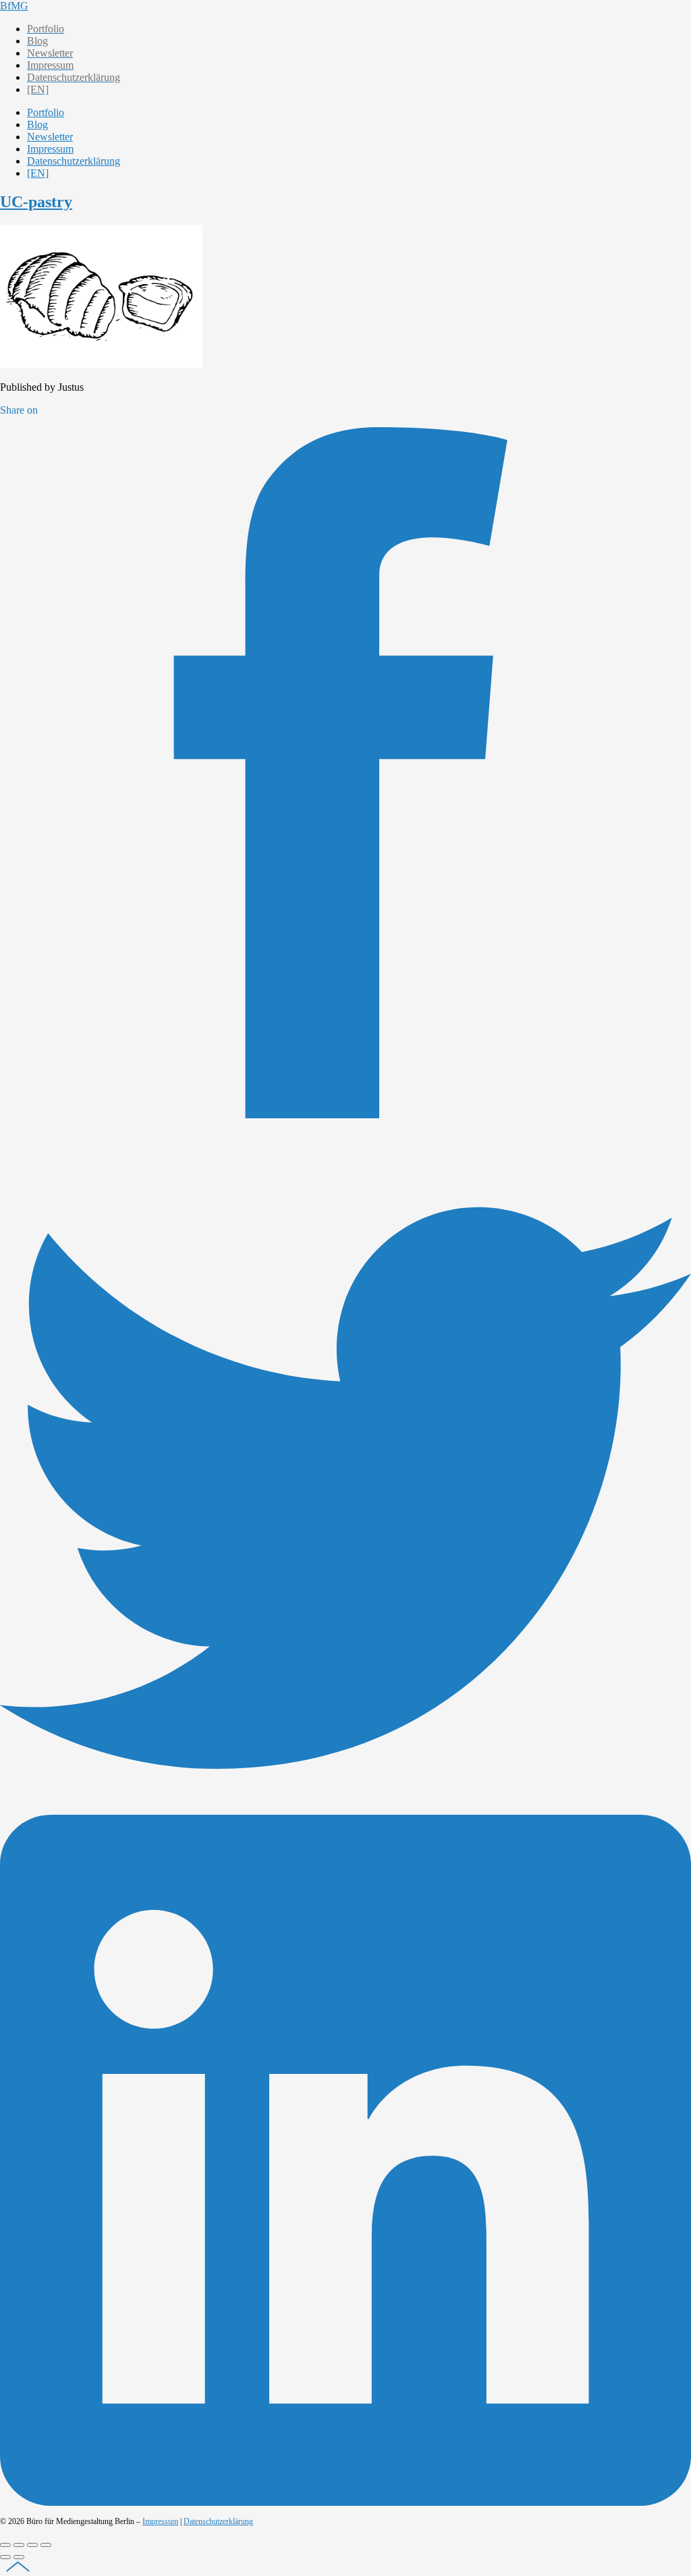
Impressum (160, 2521)
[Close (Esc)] (5, 2545)
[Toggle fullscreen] (32, 2545)
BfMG (14, 6)
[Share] (19, 2545)
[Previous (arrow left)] (5, 2557)
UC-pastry (36, 202)
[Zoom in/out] (46, 2545)
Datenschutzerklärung (218, 2521)
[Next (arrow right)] (19, 2557)
